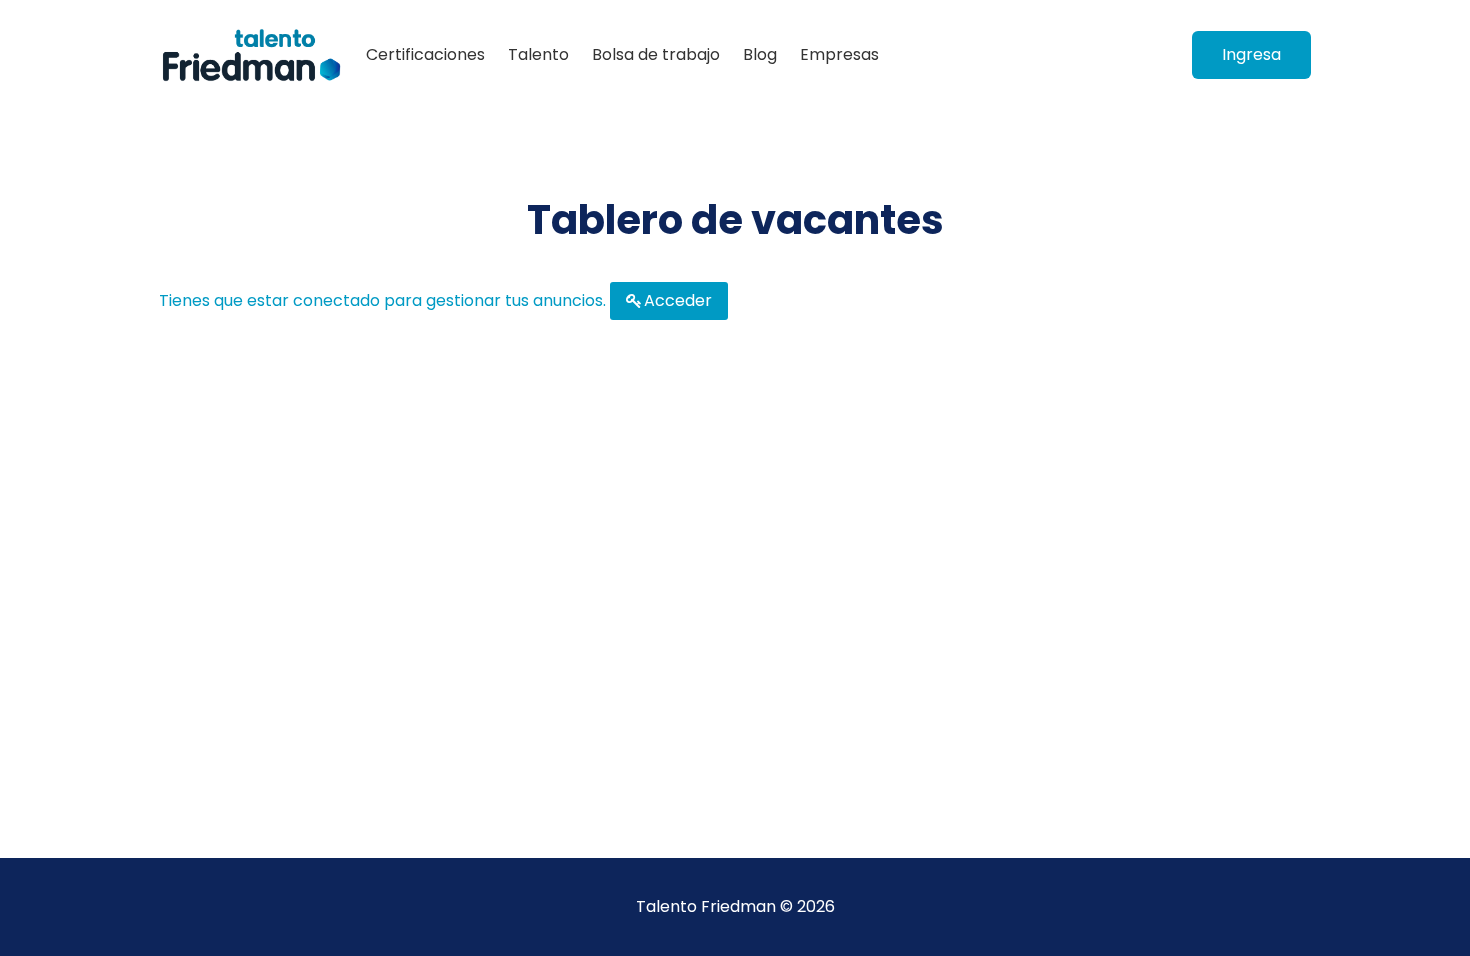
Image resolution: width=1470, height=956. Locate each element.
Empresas (839, 54)
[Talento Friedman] (251, 55)
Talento (538, 54)
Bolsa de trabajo (656, 54)
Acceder (678, 300)
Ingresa (1251, 54)
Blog (760, 54)
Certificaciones (425, 54)
